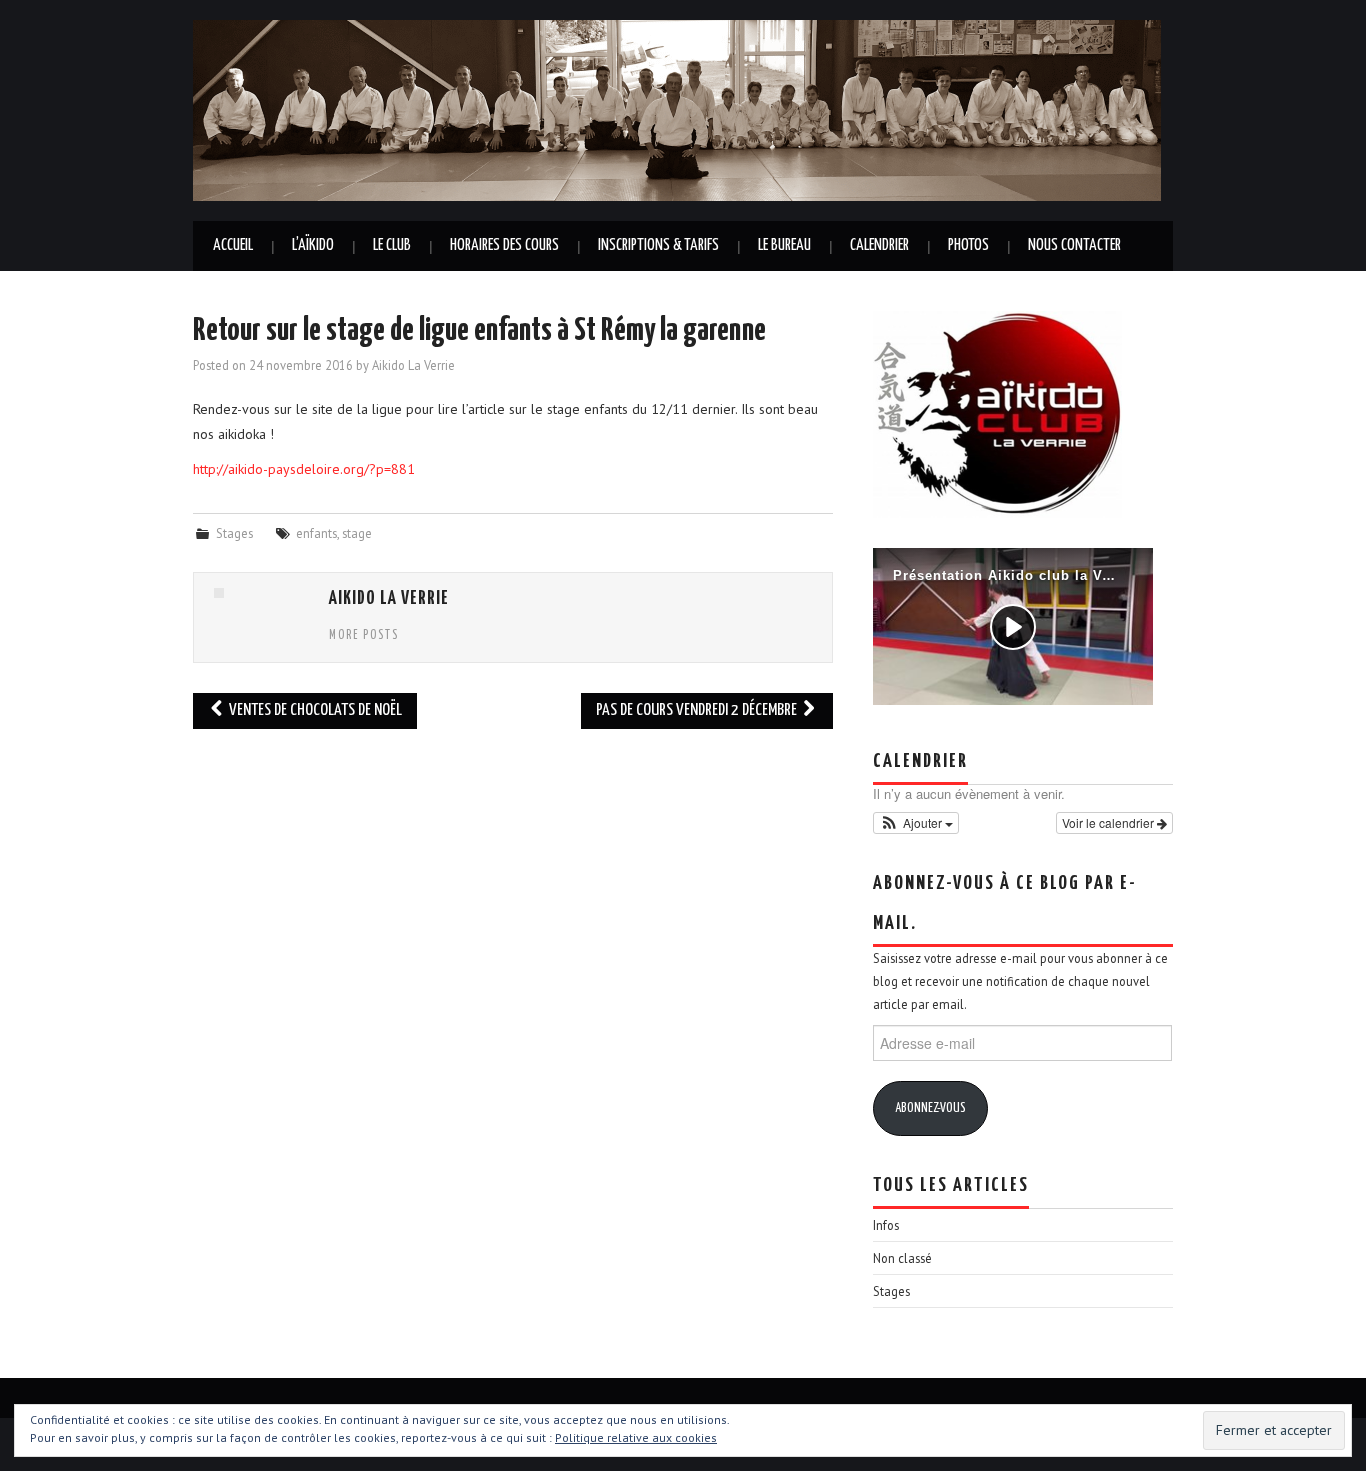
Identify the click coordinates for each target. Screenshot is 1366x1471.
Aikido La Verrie (413, 365)
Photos (968, 245)
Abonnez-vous (930, 1108)
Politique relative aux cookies (636, 1437)
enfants (316, 533)
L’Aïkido (313, 245)
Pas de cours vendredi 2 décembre (698, 710)
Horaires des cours (504, 245)
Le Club (392, 245)
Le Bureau (784, 245)
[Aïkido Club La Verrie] (677, 109)
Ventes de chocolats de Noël (314, 710)
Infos (886, 1225)
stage (357, 533)
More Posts (364, 636)
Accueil (233, 245)
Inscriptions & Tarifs (658, 245)
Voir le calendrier (1109, 822)
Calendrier (879, 245)
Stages (234, 533)
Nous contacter (1074, 245)
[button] (916, 823)
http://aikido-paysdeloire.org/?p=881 (304, 469)
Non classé (902, 1258)
